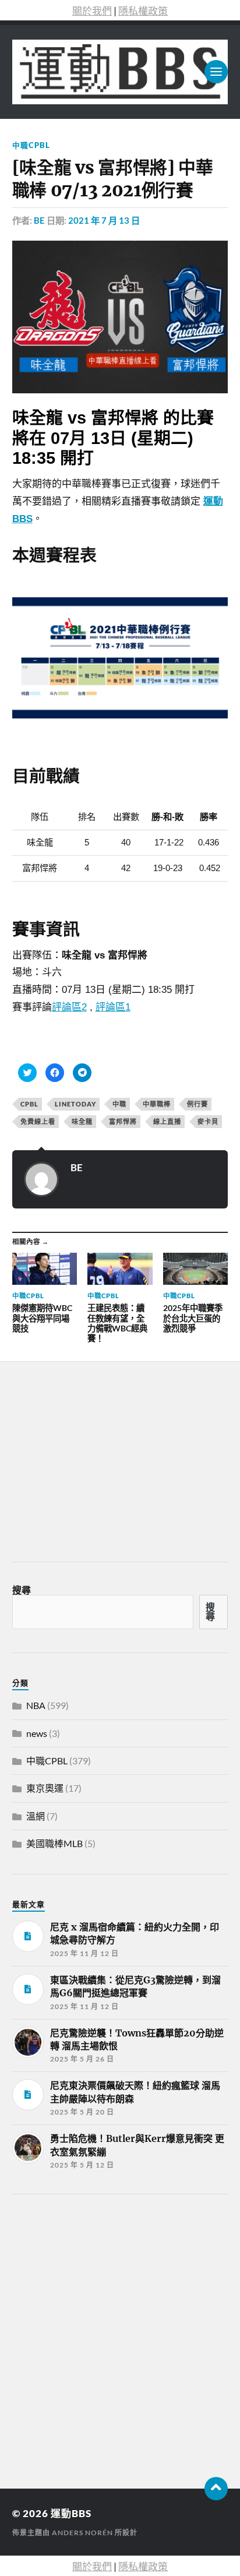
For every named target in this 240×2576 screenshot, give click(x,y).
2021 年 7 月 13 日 (104, 220)
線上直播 (167, 1121)
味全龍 (82, 1121)
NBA (36, 1705)
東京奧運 (45, 1788)
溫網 (36, 1816)
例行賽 (197, 1104)
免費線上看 (38, 1121)
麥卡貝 (208, 1121)
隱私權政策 (143, 11)
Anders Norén (82, 2533)
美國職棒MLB (54, 1843)
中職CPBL (31, 145)
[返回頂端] (216, 2489)
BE (39, 220)
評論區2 (69, 1007)
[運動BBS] (120, 72)
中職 (119, 1104)
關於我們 (92, 11)
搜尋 (22, 1590)
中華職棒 (157, 1104)
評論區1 (113, 1007)
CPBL (29, 1104)
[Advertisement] (120, 2338)
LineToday (75, 1104)
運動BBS (71, 2513)
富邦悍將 (123, 1121)
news (37, 1733)
